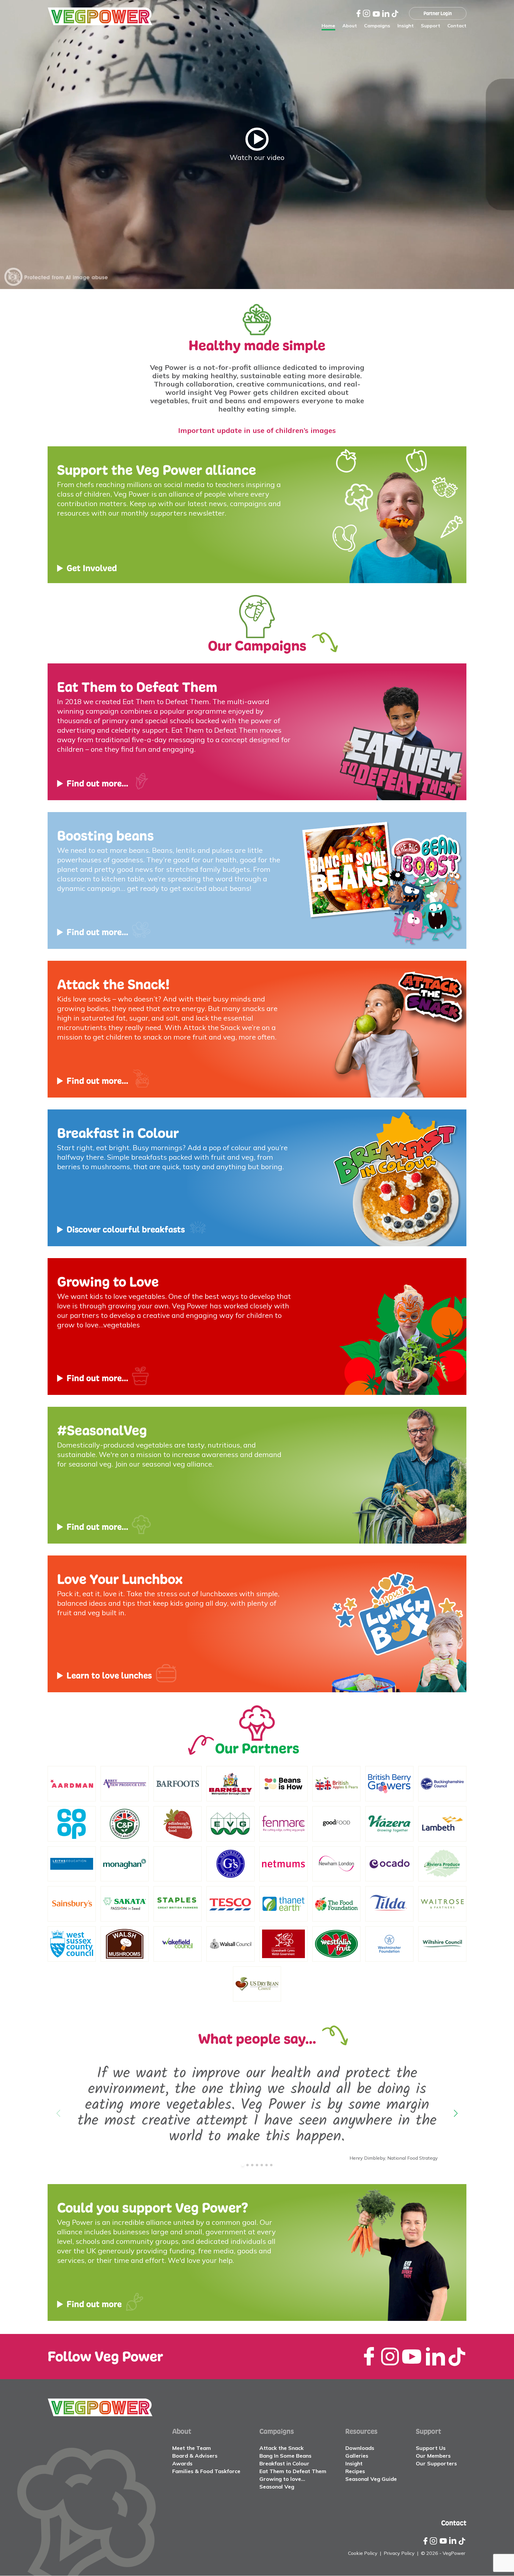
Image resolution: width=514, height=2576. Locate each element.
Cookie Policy (363, 2553)
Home (328, 26)
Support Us (431, 2448)
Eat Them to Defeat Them (293, 2471)
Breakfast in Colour (284, 2463)
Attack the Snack (282, 2448)
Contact (457, 26)
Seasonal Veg (277, 2487)
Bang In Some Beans (285, 2456)
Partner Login (438, 13)
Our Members (433, 2456)
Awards (182, 2463)
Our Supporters (436, 2463)
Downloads (360, 2448)
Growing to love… (282, 2479)
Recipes (355, 2471)
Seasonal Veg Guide (371, 2479)
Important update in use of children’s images (257, 430)
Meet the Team (192, 2448)
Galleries (357, 2456)
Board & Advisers (195, 2456)
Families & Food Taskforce (206, 2471)
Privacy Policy (399, 2553)
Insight (406, 26)
